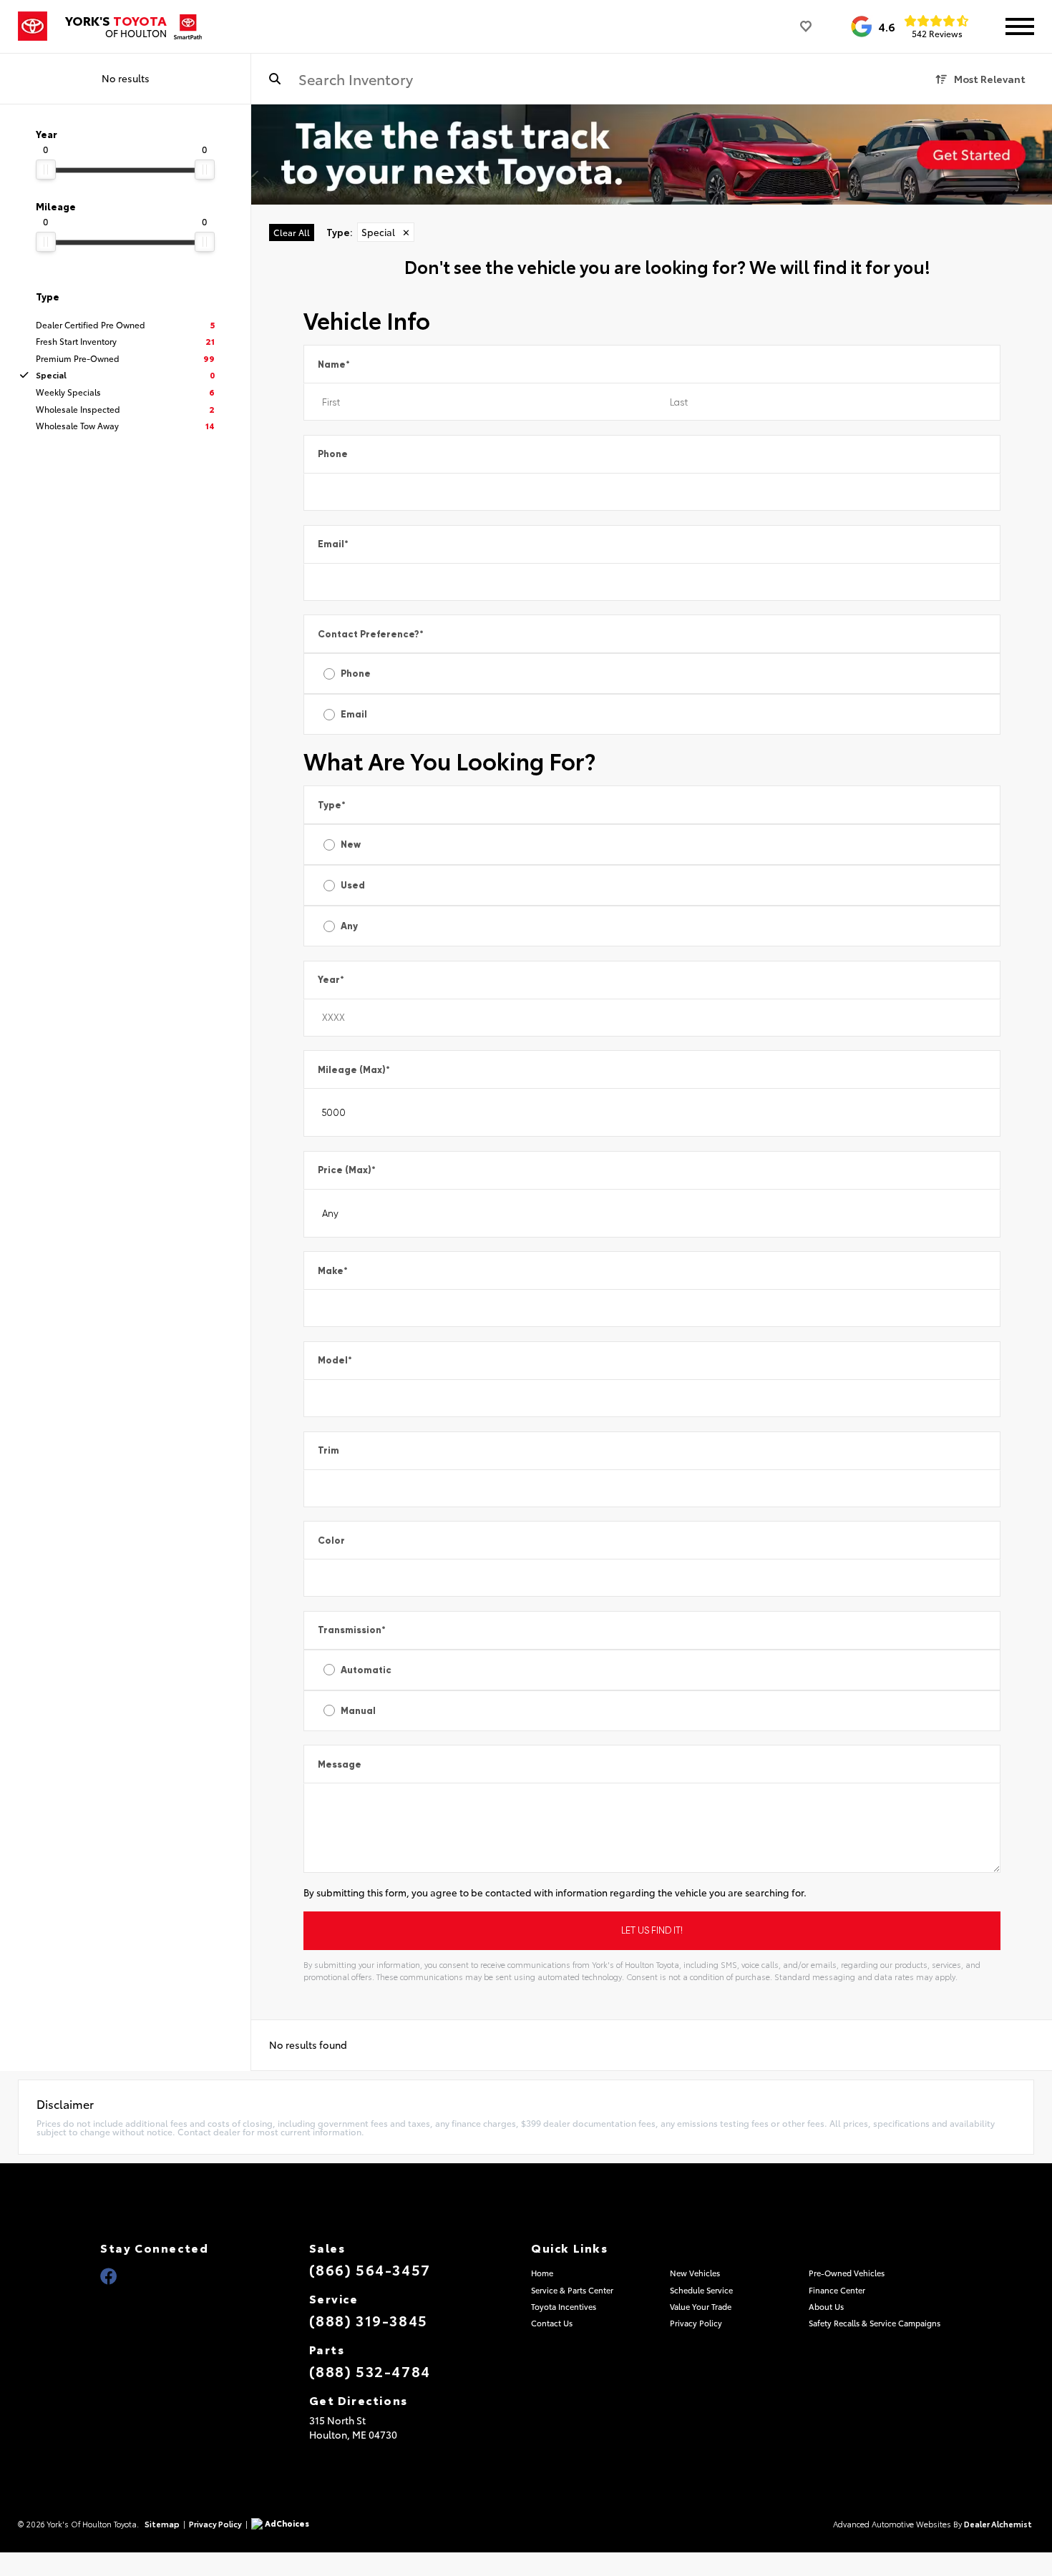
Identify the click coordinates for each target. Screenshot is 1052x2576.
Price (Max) (347, 1170)
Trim (328, 1450)
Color (331, 1541)
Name (334, 364)
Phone (333, 454)
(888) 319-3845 (369, 2320)
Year (331, 980)
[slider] (46, 170)
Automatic (366, 1670)
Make (333, 1271)
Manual (358, 1711)
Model (335, 1360)
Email (333, 544)
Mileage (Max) (354, 1070)
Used (353, 885)
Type (332, 805)
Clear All (292, 232)
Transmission (352, 1630)
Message (340, 1764)
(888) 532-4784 (370, 2371)
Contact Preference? (371, 634)
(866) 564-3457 (370, 2269)
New (351, 844)
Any (349, 926)
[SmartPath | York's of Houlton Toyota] (652, 155)
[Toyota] (33, 26)
